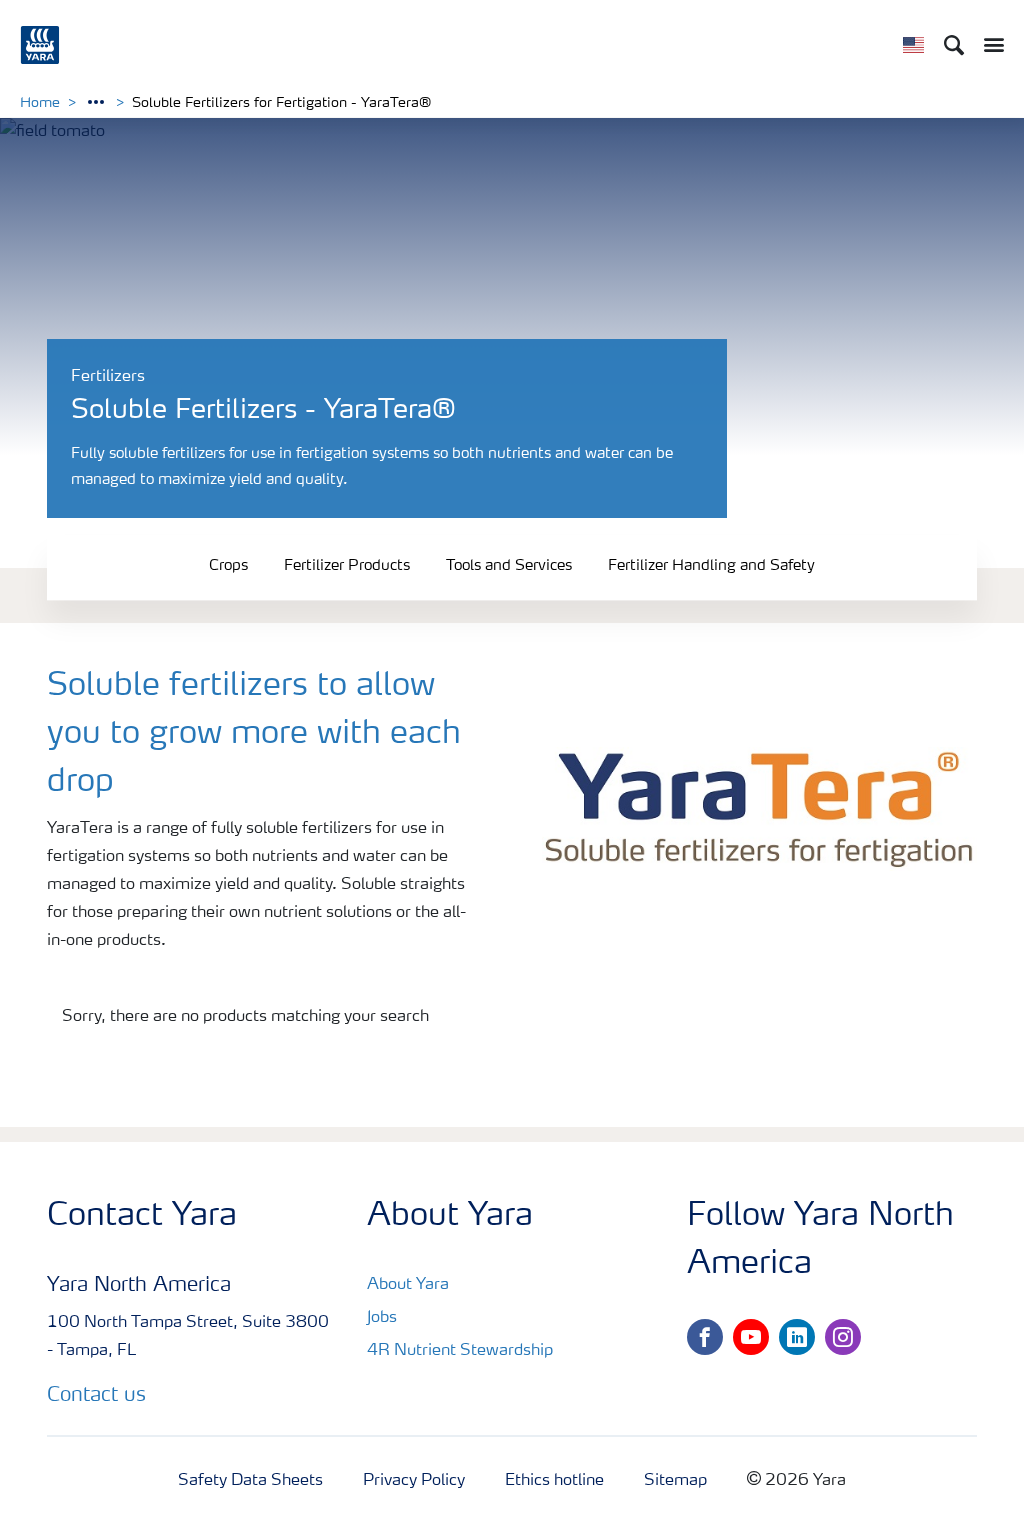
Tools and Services (509, 566)
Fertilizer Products (347, 566)
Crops (228, 566)
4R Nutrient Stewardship (460, 1351)
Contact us (96, 1396)
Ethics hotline (554, 1481)
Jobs (382, 1318)
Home (40, 103)
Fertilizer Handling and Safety (711, 566)
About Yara (408, 1285)
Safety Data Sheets (250, 1481)
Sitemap (675, 1481)
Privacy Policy (414, 1481)
